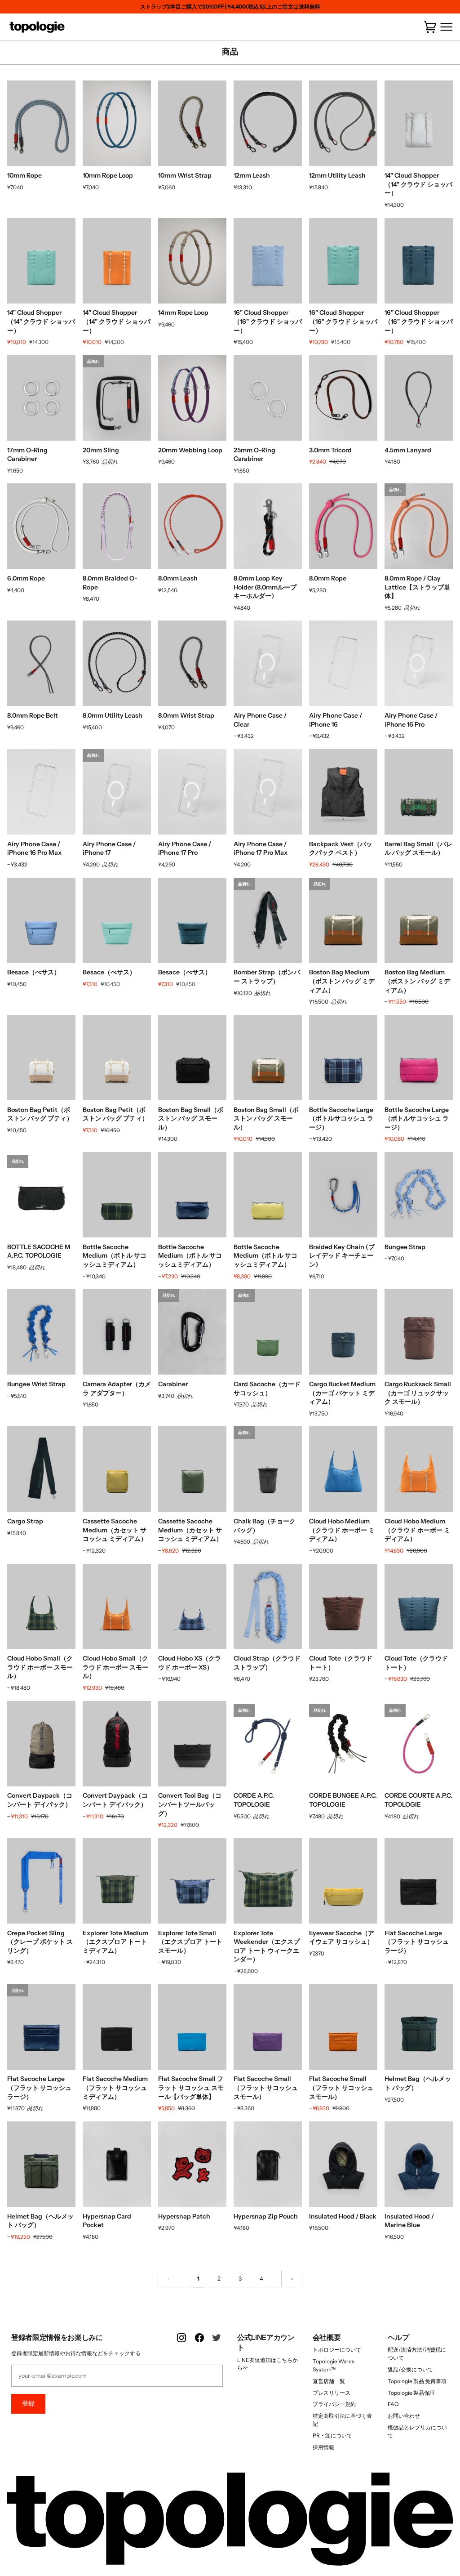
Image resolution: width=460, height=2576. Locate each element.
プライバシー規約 (334, 2404)
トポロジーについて (337, 2350)
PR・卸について (332, 2435)
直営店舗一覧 (329, 2381)
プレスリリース (332, 2393)
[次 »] (292, 2279)
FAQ (393, 2404)
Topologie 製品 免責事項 (417, 2381)
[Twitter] (217, 2343)
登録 (28, 2403)
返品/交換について (410, 2369)
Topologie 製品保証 (411, 2393)
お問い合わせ (404, 2416)
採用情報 (323, 2447)
